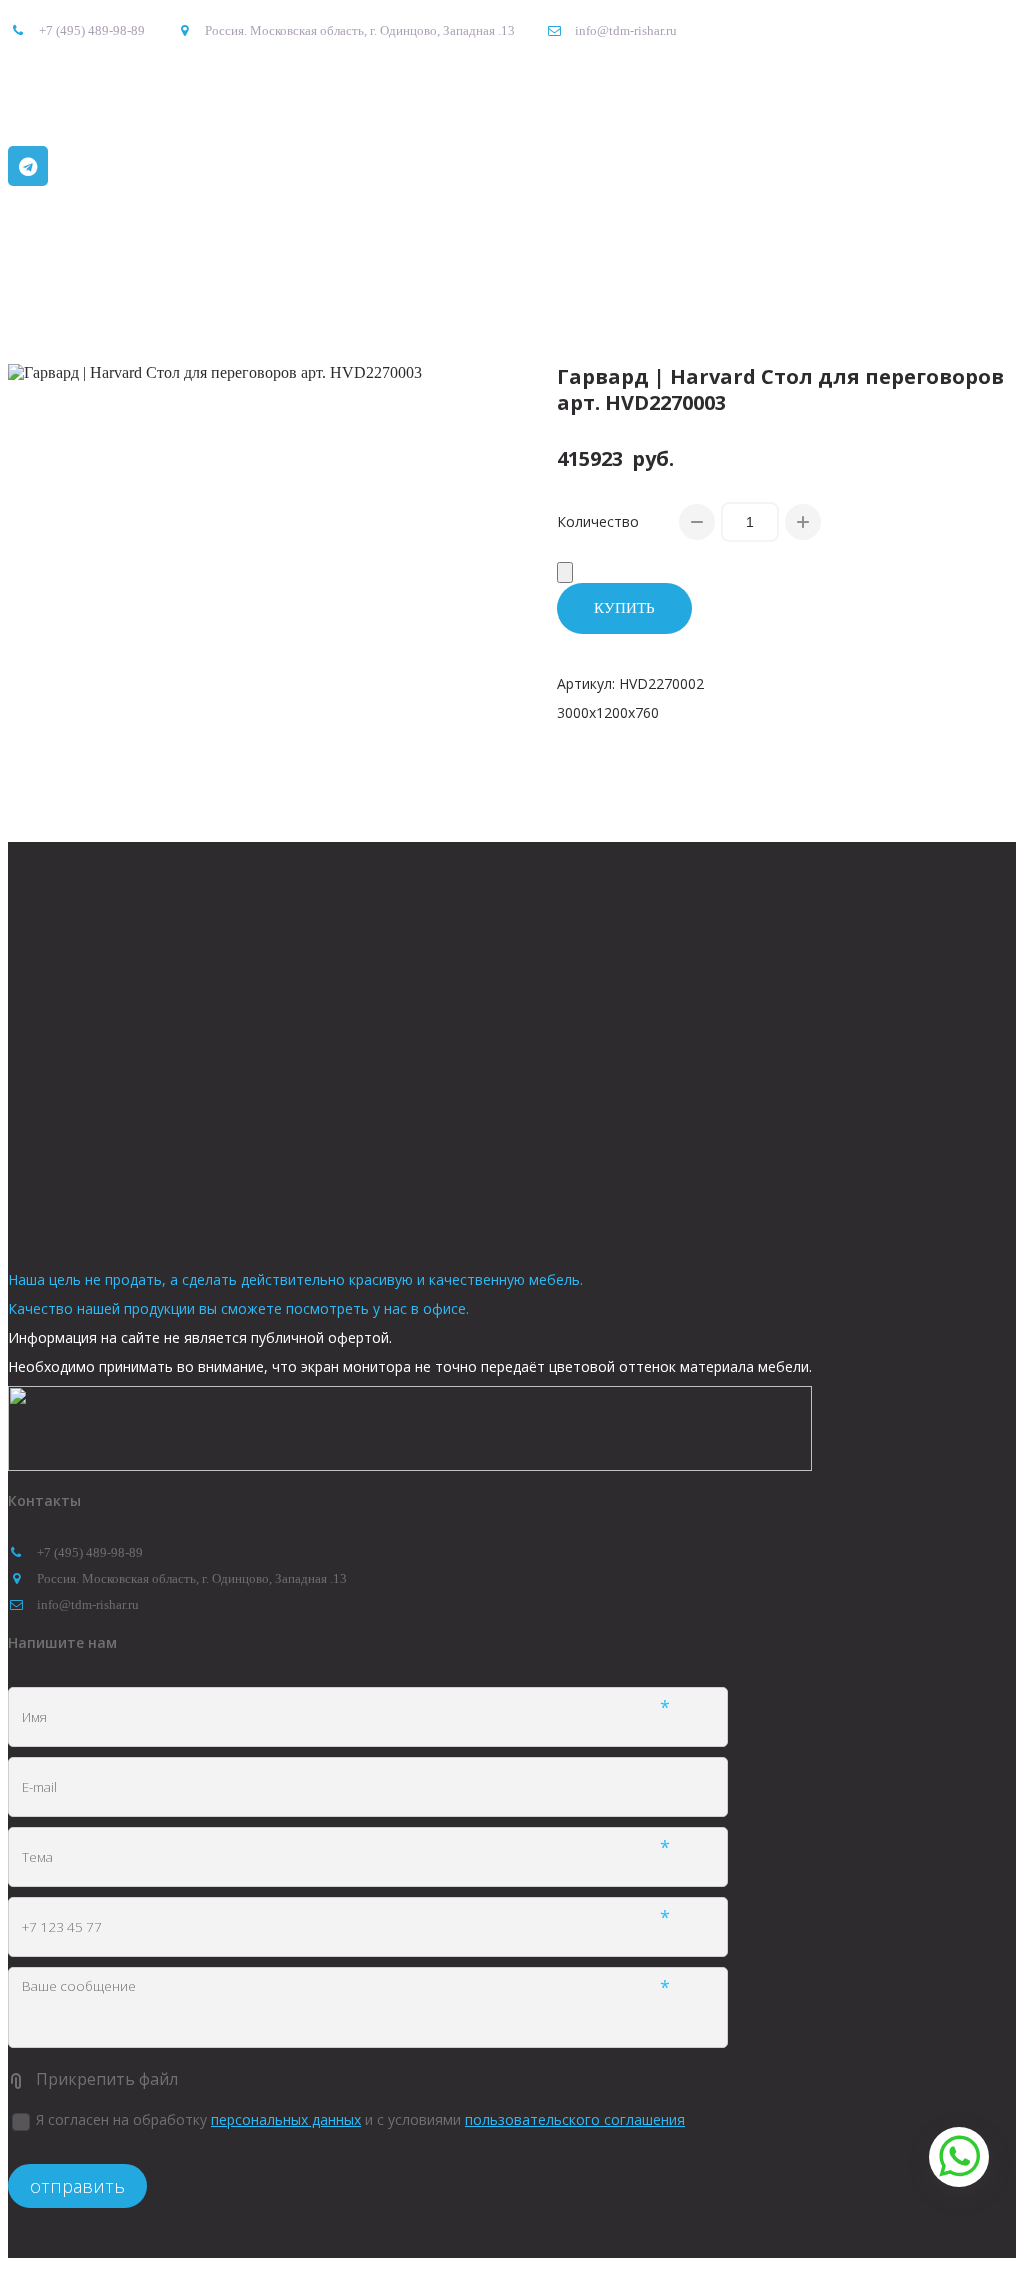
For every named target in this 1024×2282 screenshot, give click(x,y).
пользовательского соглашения (575, 2119)
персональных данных (286, 2119)
